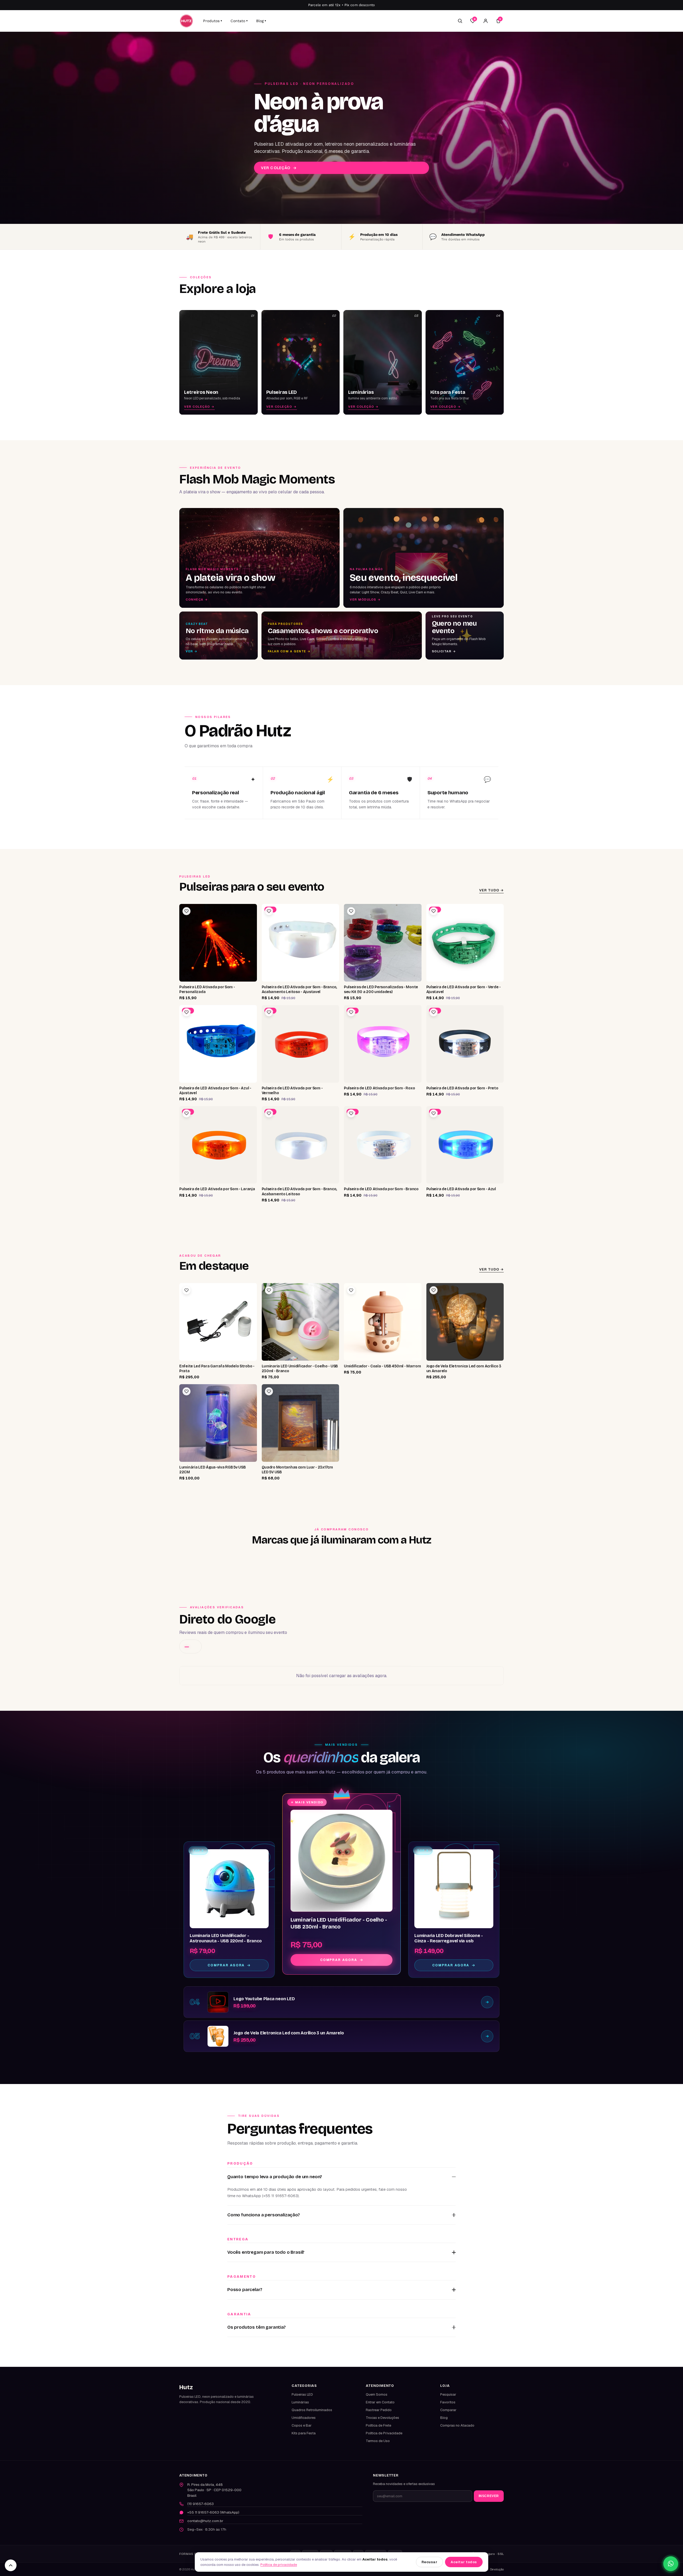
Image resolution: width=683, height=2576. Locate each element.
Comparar (448, 2410)
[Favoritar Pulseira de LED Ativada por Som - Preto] (434, 1012)
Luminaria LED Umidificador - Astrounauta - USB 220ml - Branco (226, 1938)
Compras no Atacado (457, 2425)
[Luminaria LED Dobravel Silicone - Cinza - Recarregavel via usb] (454, 1889)
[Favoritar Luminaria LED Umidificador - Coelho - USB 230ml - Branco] (269, 1290)
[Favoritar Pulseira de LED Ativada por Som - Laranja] (186, 1113)
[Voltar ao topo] (11, 2565)
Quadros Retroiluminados (312, 2410)
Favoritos (448, 2402)
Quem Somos (377, 2394)
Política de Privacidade (384, 2433)
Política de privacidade (279, 2565)
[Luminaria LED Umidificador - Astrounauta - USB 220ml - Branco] (229, 1889)
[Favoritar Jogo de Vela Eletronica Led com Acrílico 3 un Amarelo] (434, 1290)
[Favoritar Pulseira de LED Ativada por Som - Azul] (434, 1113)
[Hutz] (186, 21)
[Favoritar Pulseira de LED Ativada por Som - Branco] (351, 1113)
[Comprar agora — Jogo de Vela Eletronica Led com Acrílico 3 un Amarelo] (487, 2036)
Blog (261, 21)
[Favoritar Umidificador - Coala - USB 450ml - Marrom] (351, 1290)
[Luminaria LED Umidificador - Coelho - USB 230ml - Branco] (341, 1861)
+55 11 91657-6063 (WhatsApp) (213, 2512)
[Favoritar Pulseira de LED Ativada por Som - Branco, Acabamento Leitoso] (269, 1113)
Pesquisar (448, 2394)
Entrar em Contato (380, 2402)
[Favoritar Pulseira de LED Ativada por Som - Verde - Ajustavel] (434, 911)
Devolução (497, 2569)
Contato (239, 21)
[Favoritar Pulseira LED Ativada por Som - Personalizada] (186, 911)
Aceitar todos (464, 2562)
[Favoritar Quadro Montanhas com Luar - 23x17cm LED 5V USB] (269, 1391)
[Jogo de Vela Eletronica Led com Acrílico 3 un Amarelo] (218, 2036)
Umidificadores (304, 2418)
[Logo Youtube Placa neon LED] (218, 2002)
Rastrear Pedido (379, 2410)
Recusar (430, 2562)
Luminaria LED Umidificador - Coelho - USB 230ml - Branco (339, 1923)
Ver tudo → (491, 890)
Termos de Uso (378, 2441)
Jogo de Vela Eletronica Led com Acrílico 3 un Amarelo (289, 2033)
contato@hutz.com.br (205, 2521)
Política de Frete (378, 2425)
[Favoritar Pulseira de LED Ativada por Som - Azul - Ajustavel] (186, 1012)
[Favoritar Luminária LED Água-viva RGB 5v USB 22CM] (186, 1391)
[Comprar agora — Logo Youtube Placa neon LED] (487, 2002)
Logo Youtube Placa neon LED (264, 1999)
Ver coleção (279, 168)
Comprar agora (339, 1960)
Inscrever (489, 2496)
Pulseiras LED (302, 2394)
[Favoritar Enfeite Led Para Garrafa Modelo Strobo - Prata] (186, 1290)
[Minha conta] (486, 21)
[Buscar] (460, 21)
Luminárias (300, 2402)
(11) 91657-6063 (200, 2504)
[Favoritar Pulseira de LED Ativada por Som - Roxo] (351, 1012)
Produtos (213, 21)
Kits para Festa (304, 2433)
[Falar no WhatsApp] (671, 2564)
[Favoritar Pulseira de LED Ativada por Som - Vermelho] (269, 1012)
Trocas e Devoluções (382, 2418)
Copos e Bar (302, 2425)
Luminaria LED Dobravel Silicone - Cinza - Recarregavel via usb (449, 1938)
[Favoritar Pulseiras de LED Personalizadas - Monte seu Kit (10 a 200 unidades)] (351, 911)
